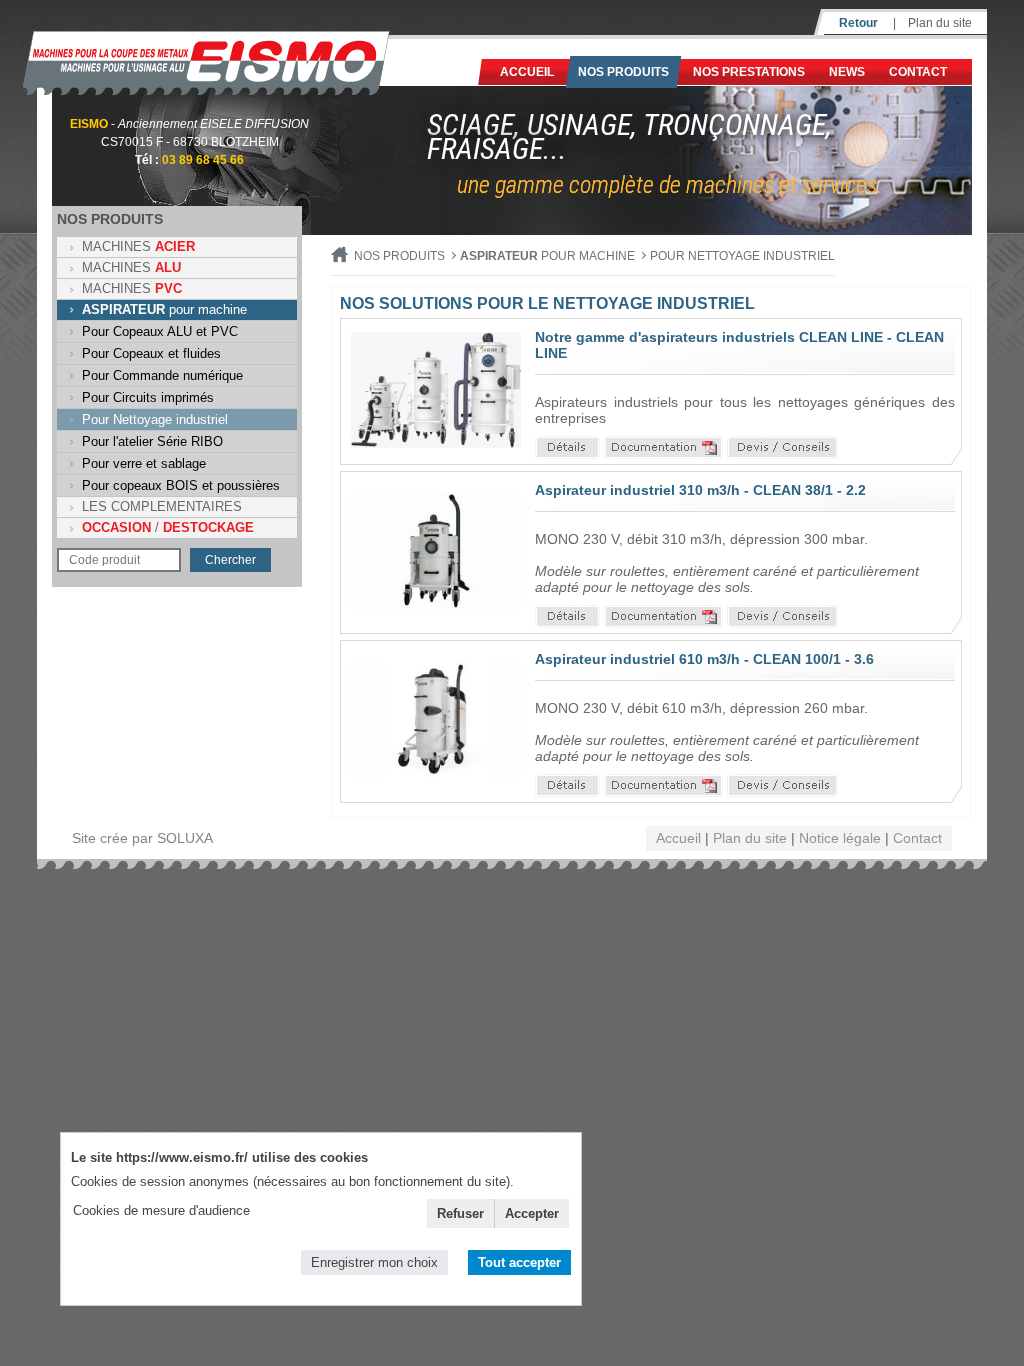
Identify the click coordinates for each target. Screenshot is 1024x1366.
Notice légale (840, 838)
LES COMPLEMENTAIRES (162, 506)
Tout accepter (519, 1262)
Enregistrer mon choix (374, 1262)
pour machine (164, 309)
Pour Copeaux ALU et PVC (160, 331)
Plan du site (940, 23)
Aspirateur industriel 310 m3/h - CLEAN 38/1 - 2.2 (700, 490)
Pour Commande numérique (162, 375)
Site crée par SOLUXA (142, 838)
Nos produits (623, 72)
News (847, 72)
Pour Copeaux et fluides (151, 353)
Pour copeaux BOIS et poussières (181, 485)
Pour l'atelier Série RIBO (152, 441)
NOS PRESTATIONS (749, 72)
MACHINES (138, 246)
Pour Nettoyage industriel (155, 419)
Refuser (460, 1213)
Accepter (532, 1213)
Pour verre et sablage (144, 463)
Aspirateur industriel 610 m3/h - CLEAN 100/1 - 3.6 (704, 659)
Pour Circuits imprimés (148, 397)
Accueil (527, 72)
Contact (918, 72)
